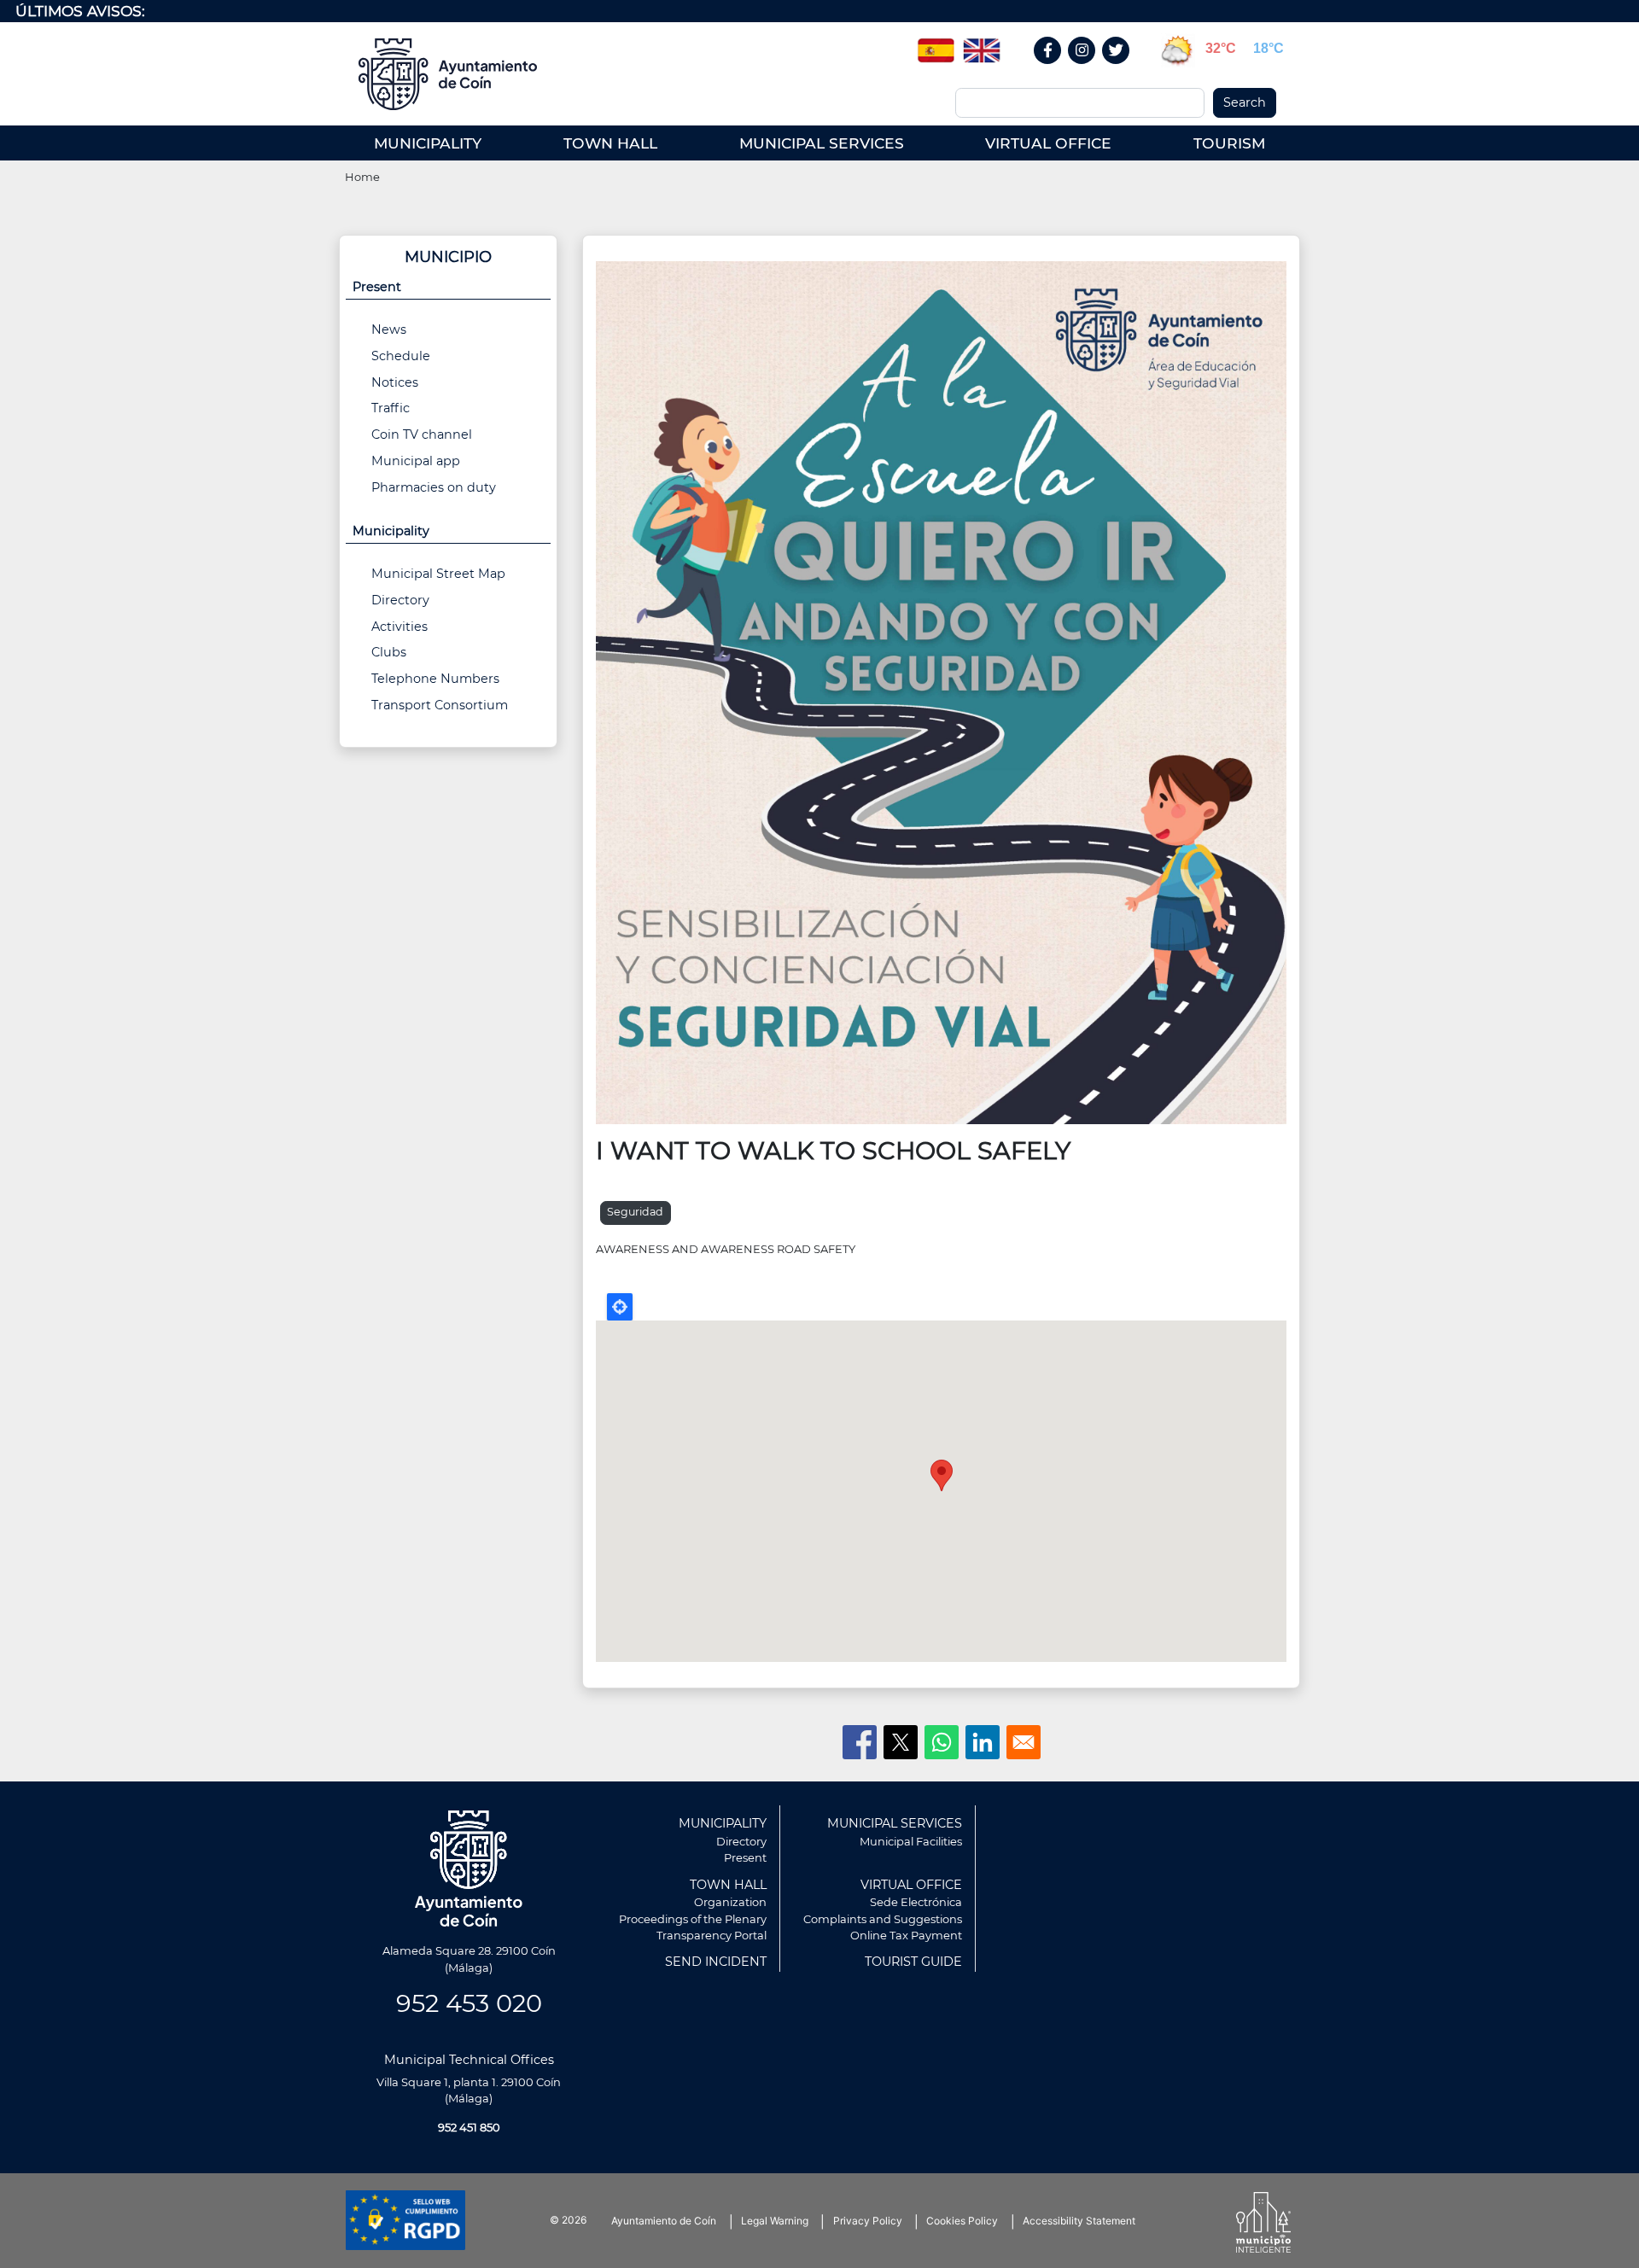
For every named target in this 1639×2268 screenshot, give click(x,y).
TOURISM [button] (1229, 143)
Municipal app (416, 461)
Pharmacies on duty (434, 487)
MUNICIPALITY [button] (428, 143)
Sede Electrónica (916, 1902)
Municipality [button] (391, 531)
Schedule (401, 356)
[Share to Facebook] (860, 1742)
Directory (400, 600)
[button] (941, 691)
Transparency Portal (712, 1935)
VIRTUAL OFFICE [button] (1048, 143)
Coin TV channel (422, 434)
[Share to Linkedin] (983, 1742)
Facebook (1056, 69)
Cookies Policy (962, 2221)
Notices (395, 382)
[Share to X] (901, 1742)
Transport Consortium (440, 705)
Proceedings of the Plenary (693, 1919)
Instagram (1091, 69)
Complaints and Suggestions (883, 1919)
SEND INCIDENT (716, 1962)
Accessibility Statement (1079, 2221)
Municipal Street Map (438, 574)
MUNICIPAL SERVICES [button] (822, 143)
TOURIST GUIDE (913, 1962)
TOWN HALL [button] (610, 143)
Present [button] (377, 287)
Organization (730, 1902)
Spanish (936, 44)
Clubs (389, 652)
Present (745, 1857)
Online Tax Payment (906, 1935)
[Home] (454, 74)
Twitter (1118, 69)
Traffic (391, 408)
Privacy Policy (868, 2221)
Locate (620, 1307)
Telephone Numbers (435, 679)
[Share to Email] (1024, 1742)
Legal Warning (775, 2221)
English (982, 44)
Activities (400, 627)
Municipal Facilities (911, 1841)
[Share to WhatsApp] (942, 1742)
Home (362, 177)
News (389, 329)
